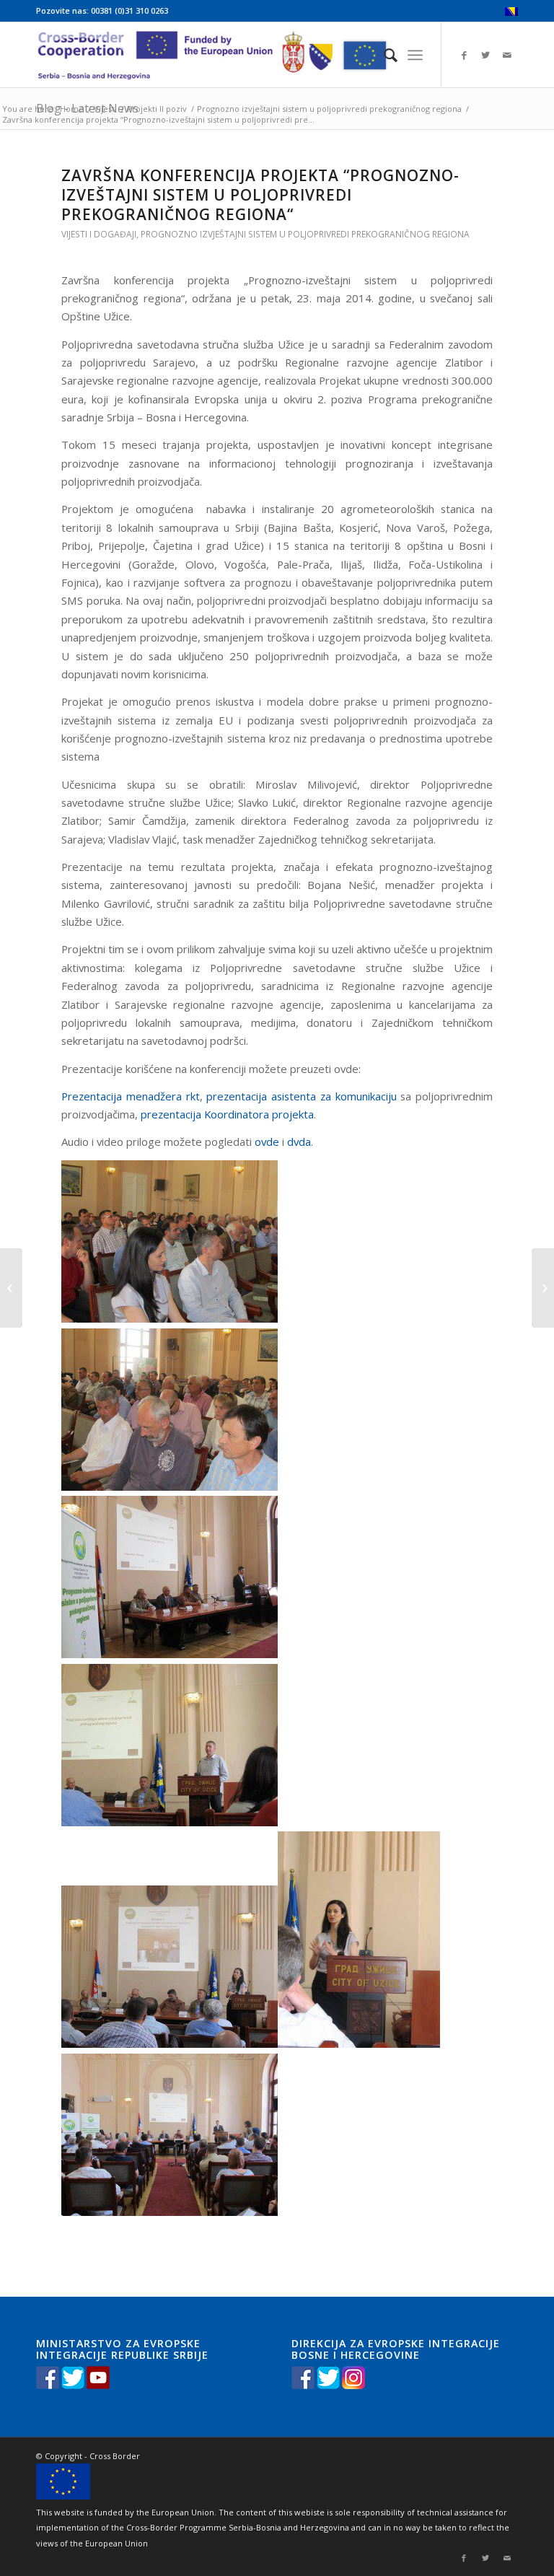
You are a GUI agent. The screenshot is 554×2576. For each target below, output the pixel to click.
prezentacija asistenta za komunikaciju (303, 1096)
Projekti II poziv (157, 109)
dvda (299, 1142)
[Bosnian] (511, 13)
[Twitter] (485, 55)
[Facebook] (464, 55)
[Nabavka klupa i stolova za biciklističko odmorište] (11, 1288)
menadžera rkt (163, 1096)
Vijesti (105, 109)
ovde (267, 1142)
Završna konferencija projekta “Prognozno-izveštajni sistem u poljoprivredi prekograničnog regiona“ (260, 195)
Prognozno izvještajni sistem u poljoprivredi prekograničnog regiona (329, 109)
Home (72, 109)
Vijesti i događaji (99, 234)
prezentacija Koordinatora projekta (227, 1114)
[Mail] (507, 55)
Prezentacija (94, 1096)
